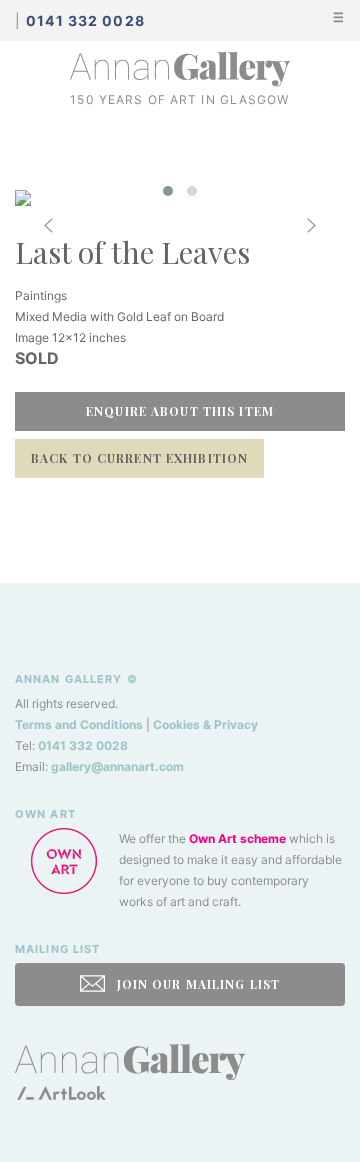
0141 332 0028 (83, 745)
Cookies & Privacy (205, 724)
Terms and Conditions (79, 724)
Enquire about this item (180, 411)
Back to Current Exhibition (139, 458)
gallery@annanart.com (117, 766)
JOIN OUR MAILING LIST (196, 984)
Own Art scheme (237, 838)
